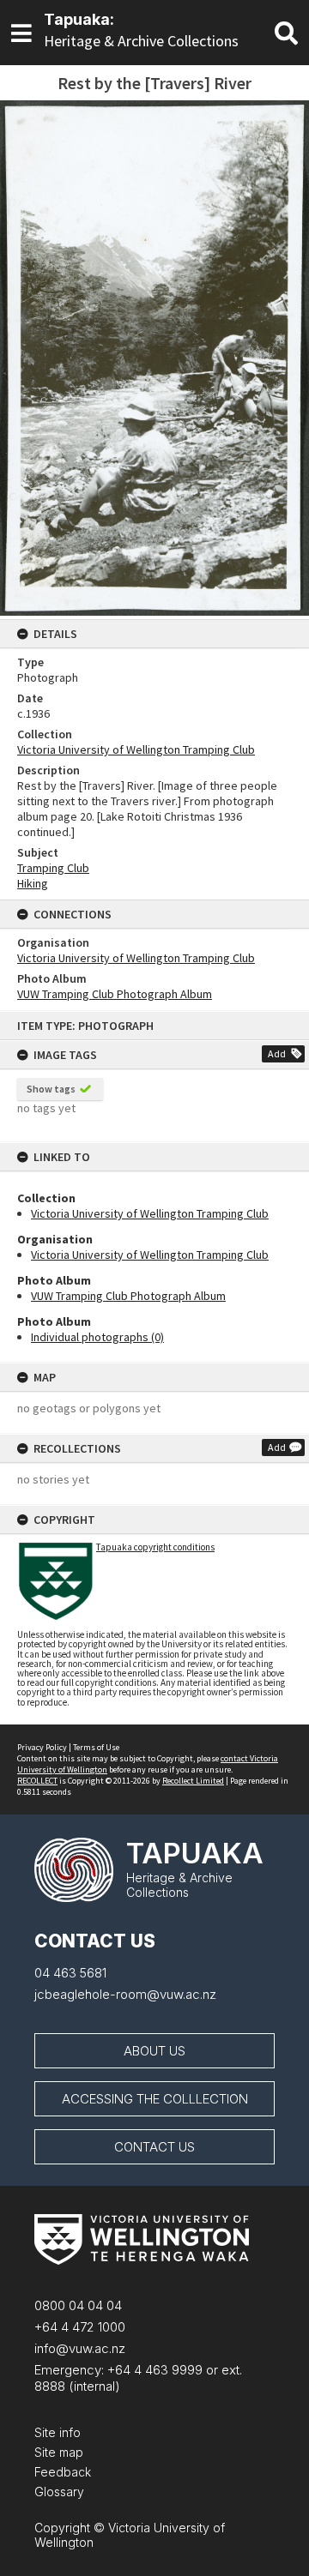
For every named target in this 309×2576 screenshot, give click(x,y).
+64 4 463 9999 (153, 2370)
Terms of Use (96, 1747)
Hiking (33, 883)
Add (277, 1053)
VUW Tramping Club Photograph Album (128, 1296)
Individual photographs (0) (97, 1337)
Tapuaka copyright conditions (155, 1547)
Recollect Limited (193, 1781)
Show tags (51, 1089)
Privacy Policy (42, 1747)
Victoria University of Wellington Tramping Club (150, 1213)
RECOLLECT (37, 1781)
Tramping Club (53, 868)
